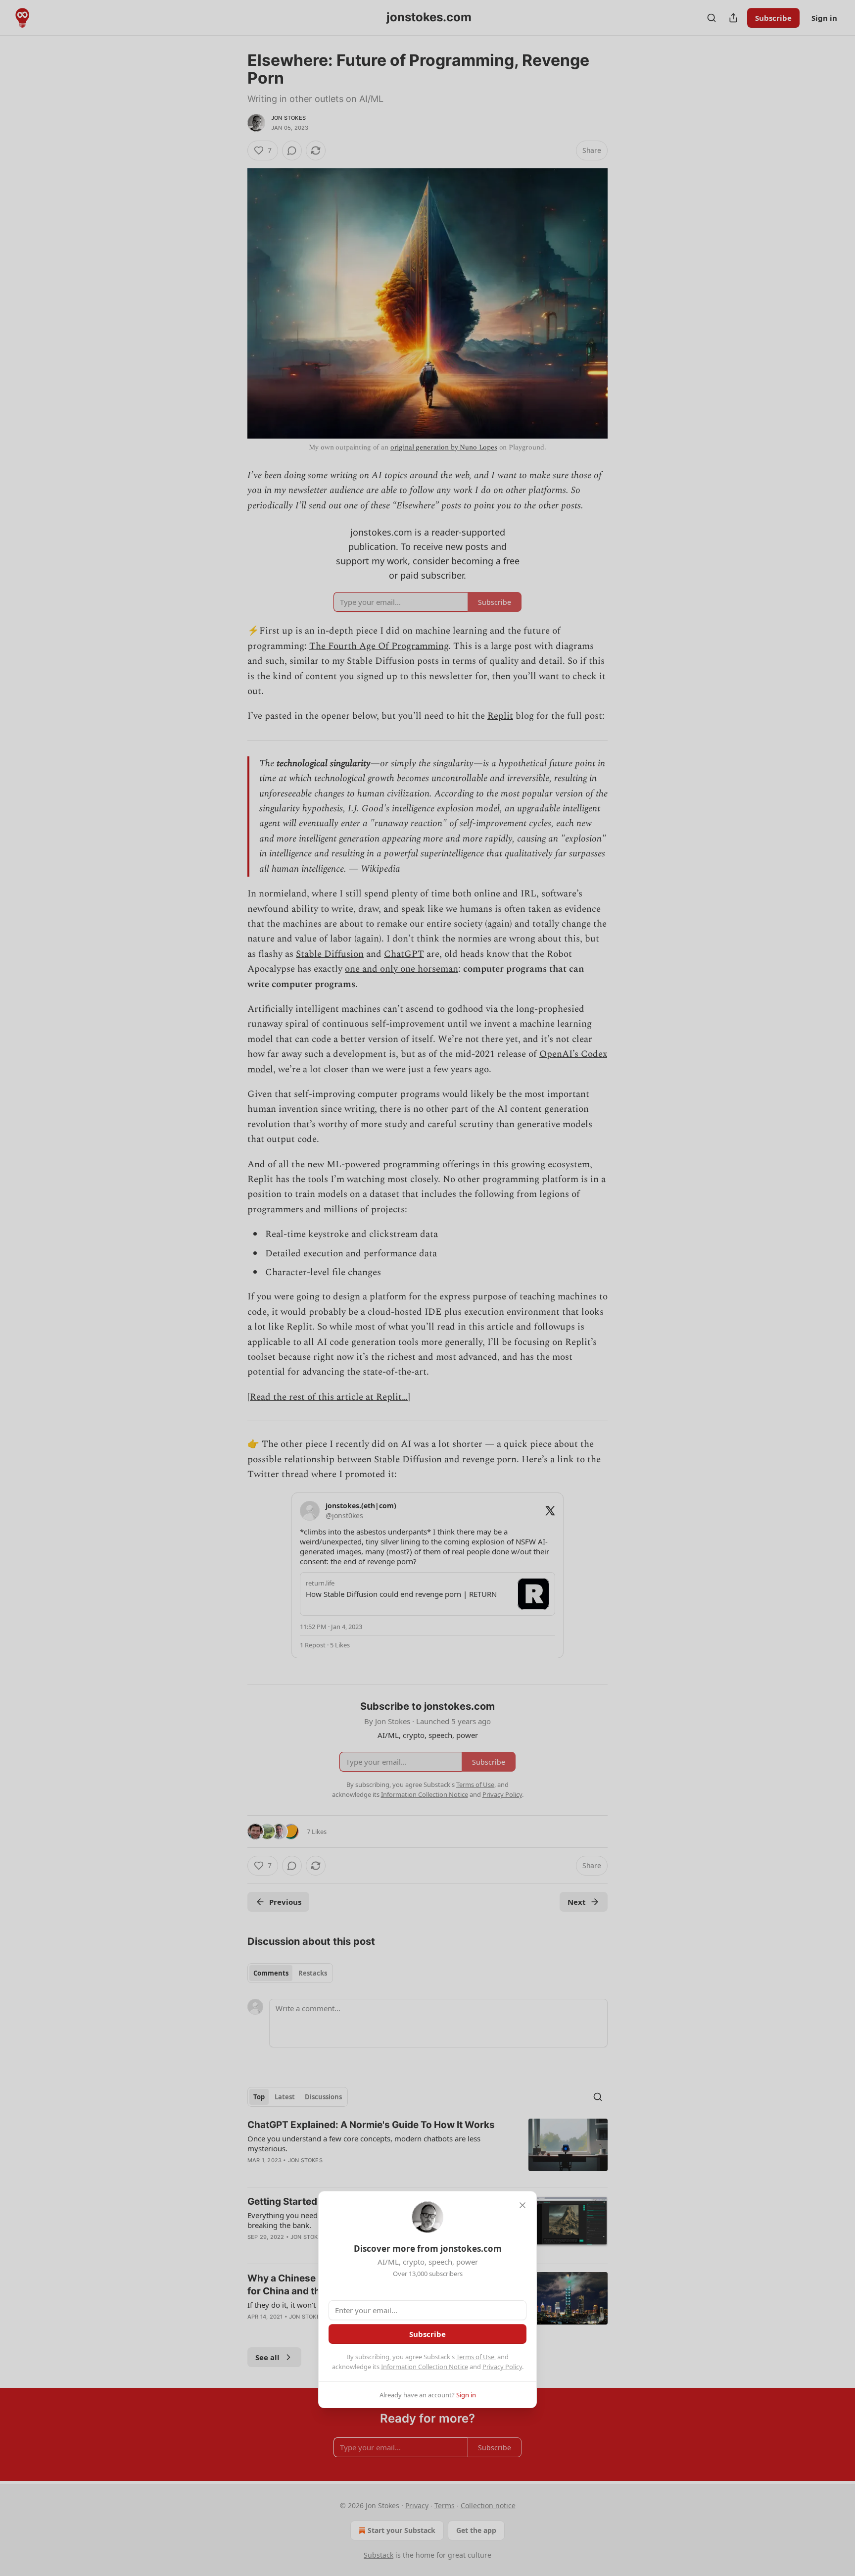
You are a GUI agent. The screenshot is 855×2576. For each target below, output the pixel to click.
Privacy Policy (502, 2367)
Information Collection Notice (425, 2367)
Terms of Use (475, 2357)
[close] (522, 2205)
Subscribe (427, 2334)
